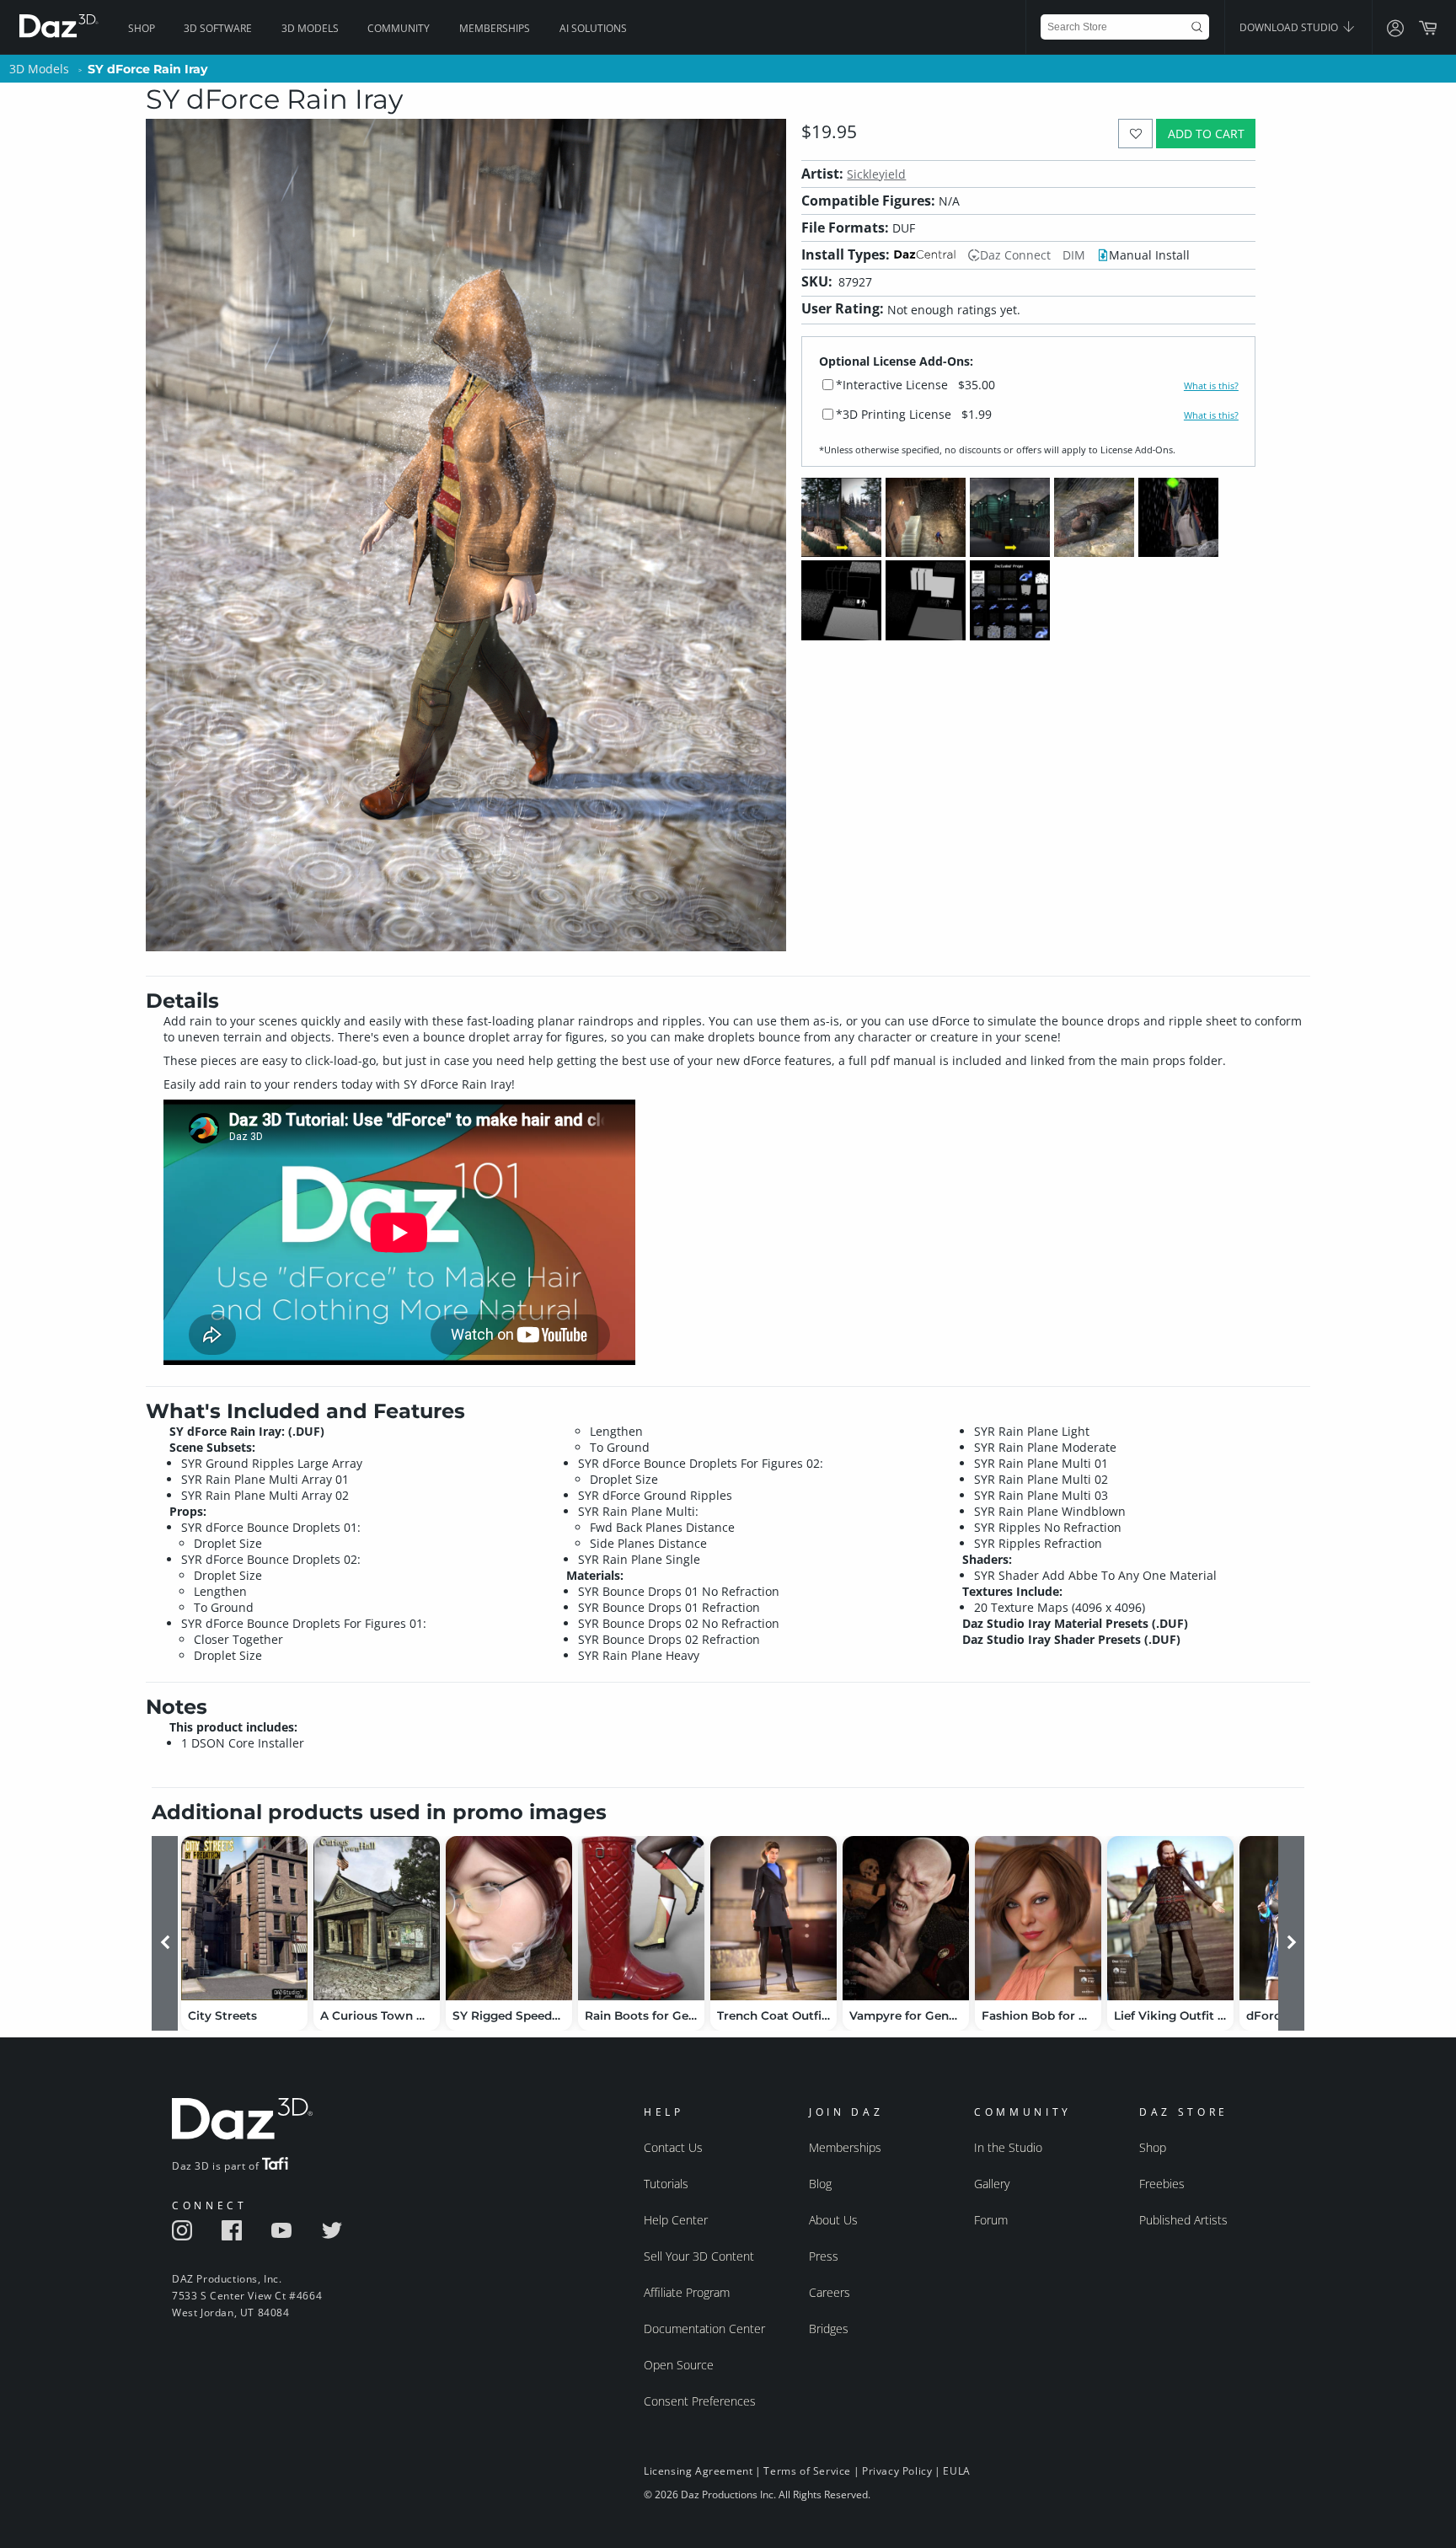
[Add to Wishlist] (1135, 134)
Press (824, 2256)
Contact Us (673, 2147)
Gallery (992, 2184)
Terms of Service (807, 2471)
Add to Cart (1206, 134)
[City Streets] (244, 1918)
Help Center (676, 2220)
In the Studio (1008, 2147)
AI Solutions (593, 28)
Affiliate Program (687, 2292)
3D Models (310, 28)
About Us (833, 2220)
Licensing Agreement (698, 2471)
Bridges (829, 2329)
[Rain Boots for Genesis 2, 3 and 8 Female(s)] (641, 1918)
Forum (991, 2220)
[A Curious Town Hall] (377, 1918)
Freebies (1162, 2184)
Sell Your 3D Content (699, 2256)
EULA (956, 2471)
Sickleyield (876, 174)
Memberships (495, 28)
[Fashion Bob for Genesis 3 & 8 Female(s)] (1038, 1918)
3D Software (218, 28)
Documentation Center (704, 2329)
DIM (1074, 255)
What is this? (1211, 386)
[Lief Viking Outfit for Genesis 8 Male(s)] (1170, 1918)
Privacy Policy (897, 2471)
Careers (830, 2292)
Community (399, 28)
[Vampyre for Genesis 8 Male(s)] (906, 1918)
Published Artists (1183, 2220)
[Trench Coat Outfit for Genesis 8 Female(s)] (773, 1918)
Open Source (679, 2365)
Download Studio (1290, 27)
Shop (142, 28)
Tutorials (666, 2184)
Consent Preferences (700, 2401)
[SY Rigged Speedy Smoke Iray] (509, 1918)
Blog (820, 2184)
